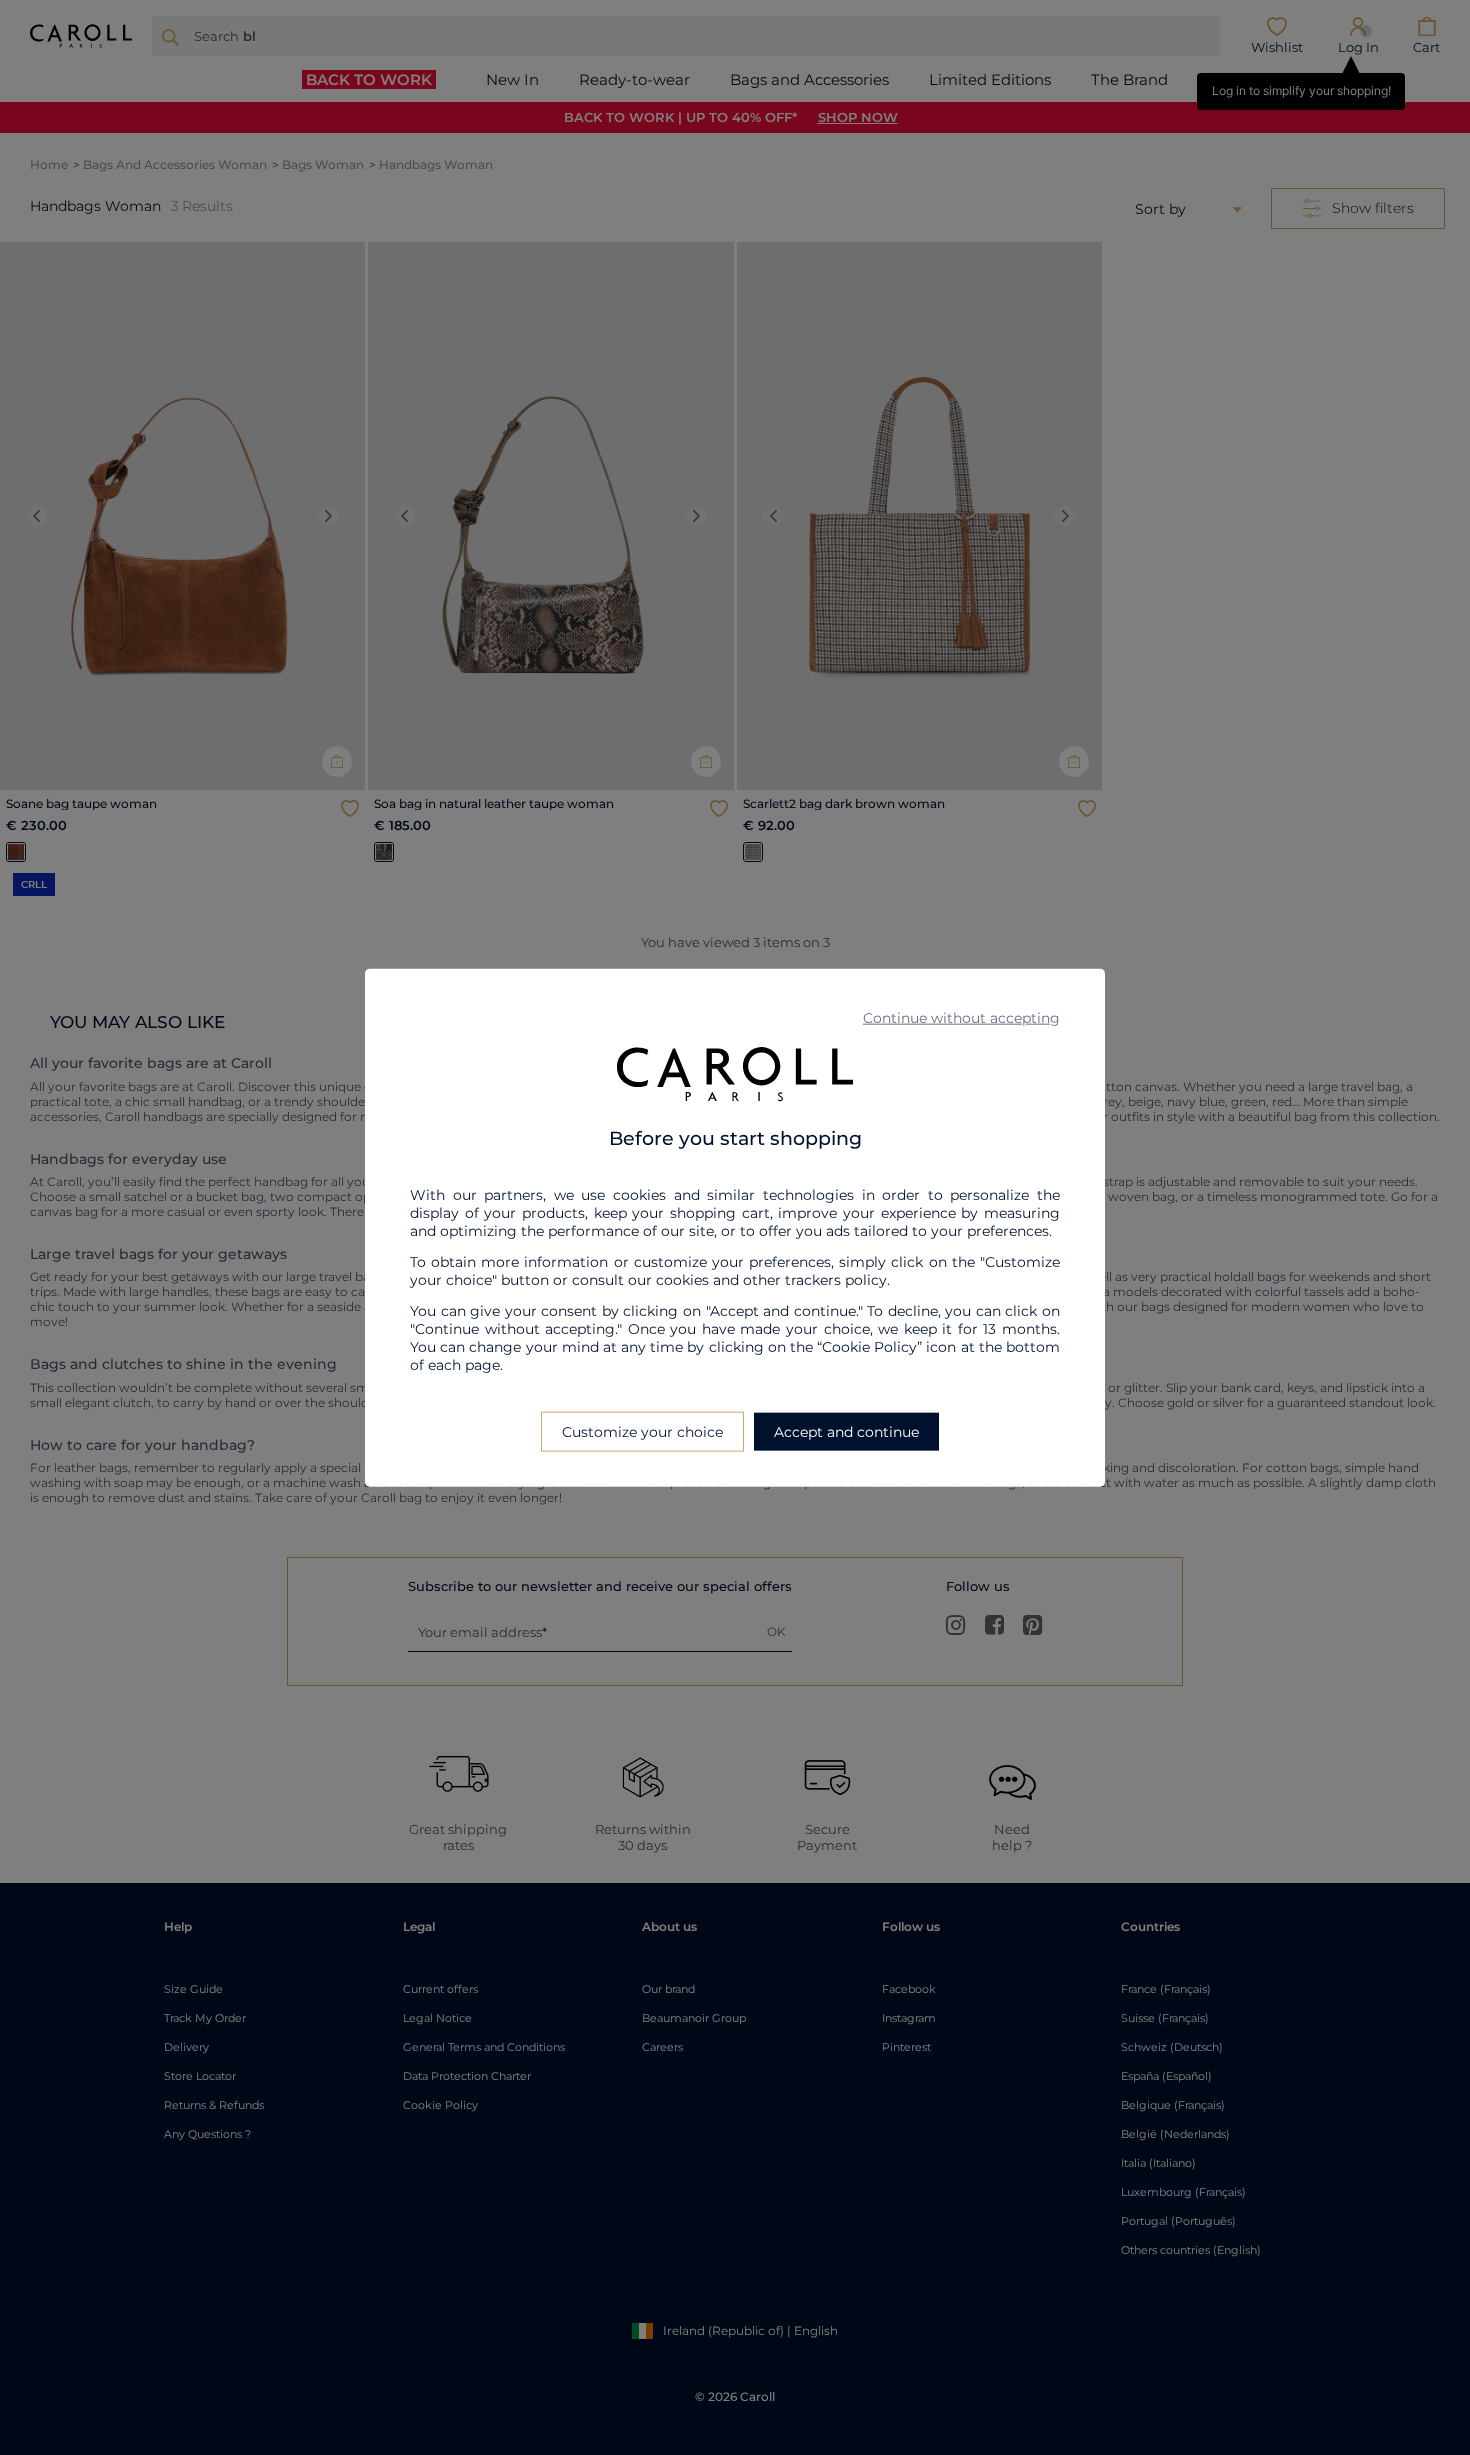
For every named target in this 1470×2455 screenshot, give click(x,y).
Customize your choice (642, 1432)
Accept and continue (846, 1432)
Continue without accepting (961, 1017)
